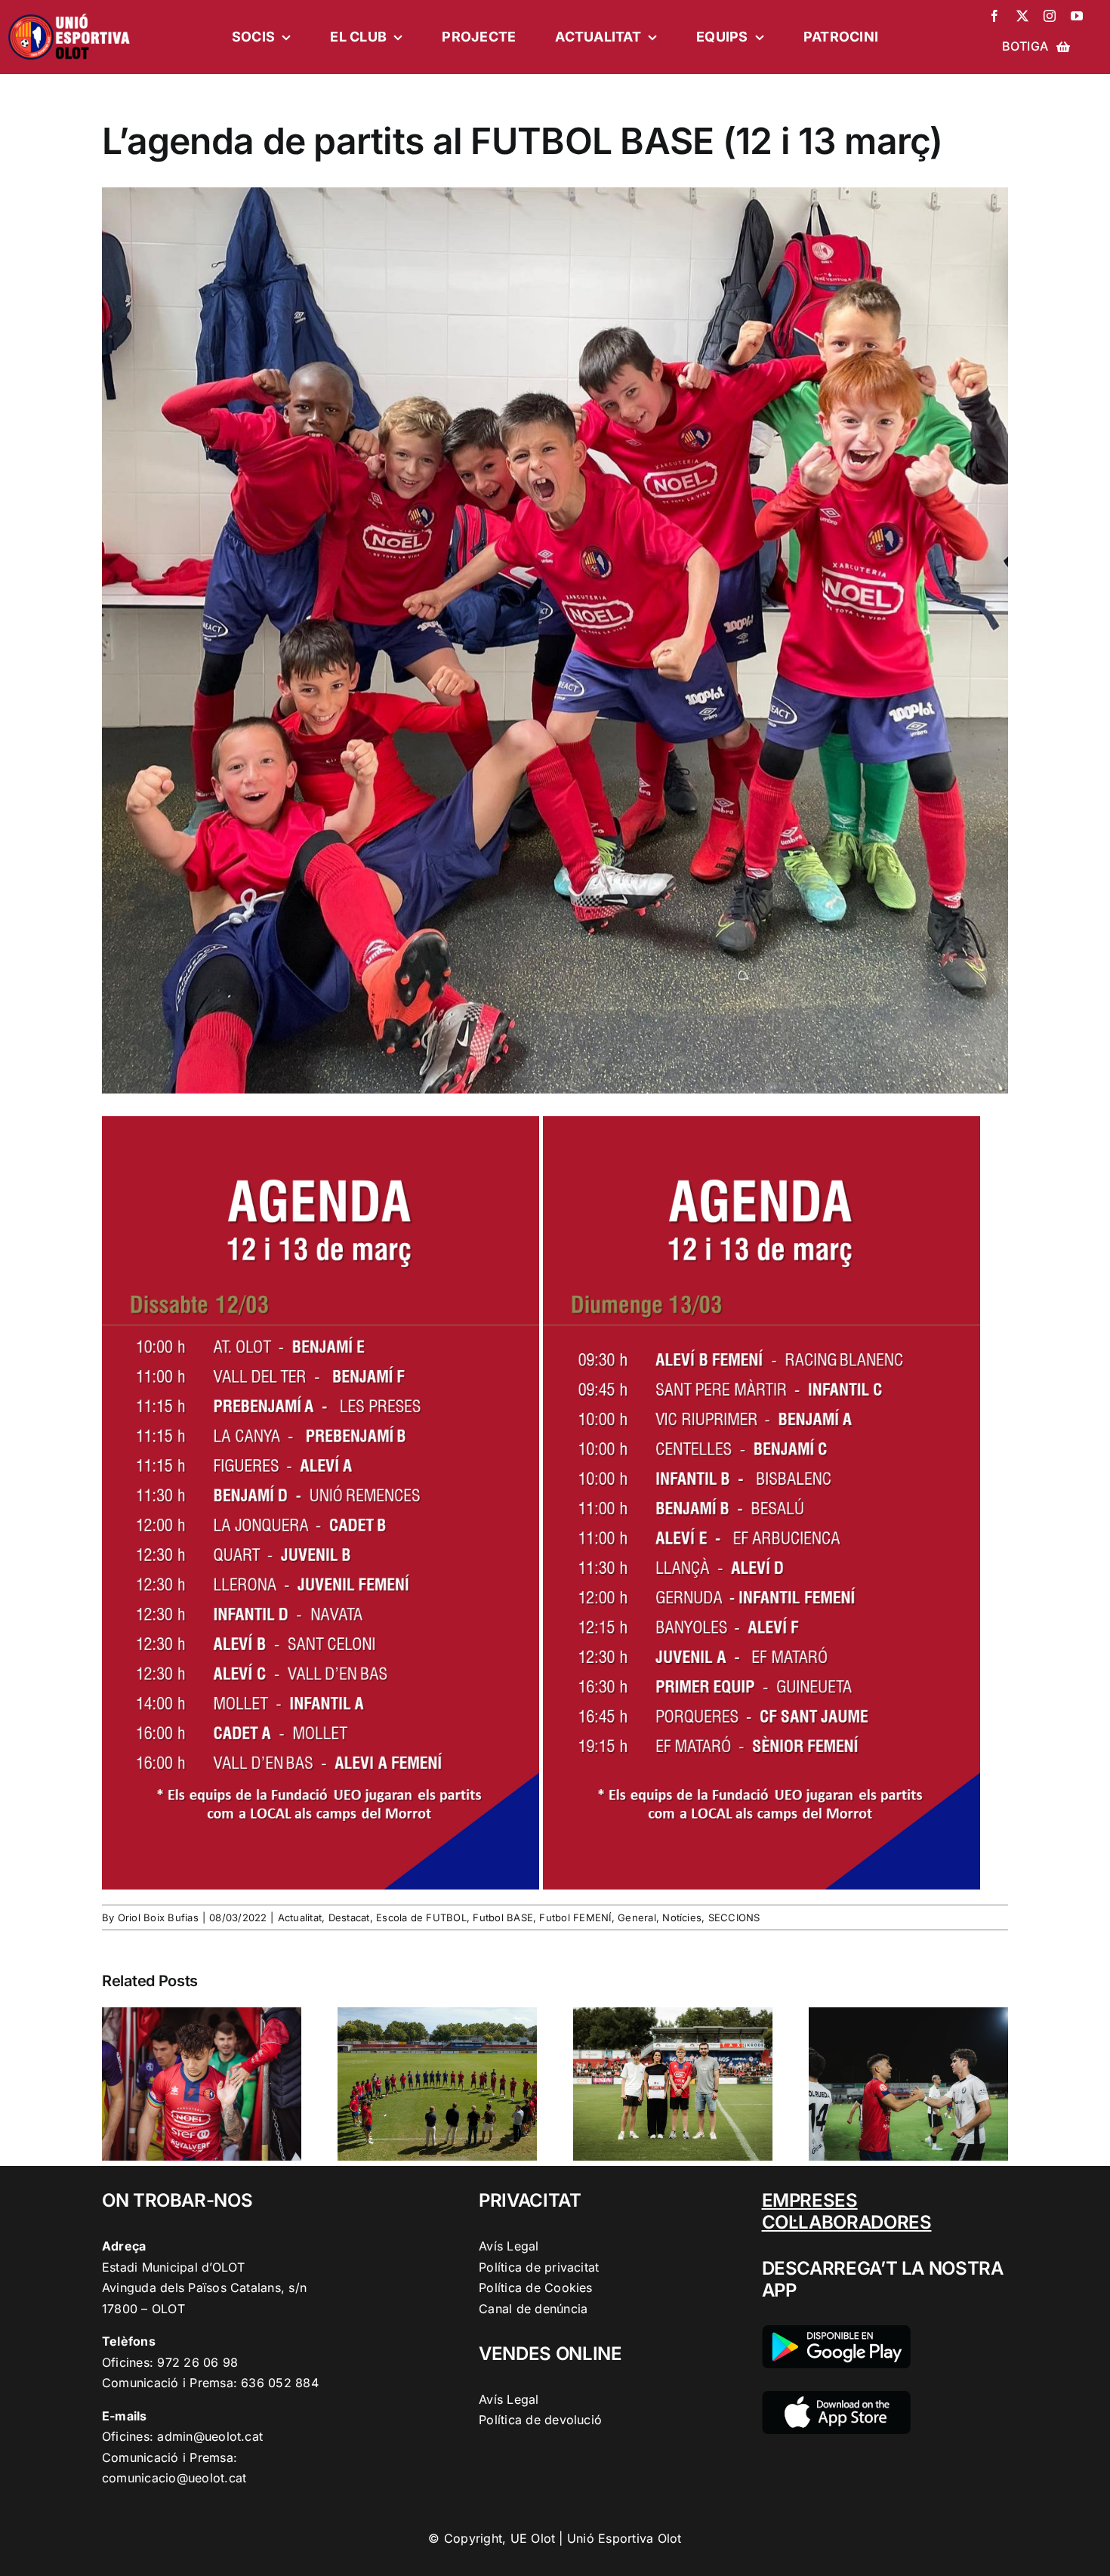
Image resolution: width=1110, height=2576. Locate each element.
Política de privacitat (539, 2267)
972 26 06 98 (197, 2362)
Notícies (682, 1917)
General (637, 1917)
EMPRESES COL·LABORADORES (847, 2211)
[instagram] (1050, 16)
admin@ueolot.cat (210, 2436)
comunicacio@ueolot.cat (174, 2478)
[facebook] (994, 16)
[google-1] (836, 2331)
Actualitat (300, 1917)
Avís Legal (509, 2246)
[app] (836, 2397)
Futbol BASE (503, 1917)
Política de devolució (540, 2420)
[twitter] (1022, 16)
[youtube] (1077, 16)
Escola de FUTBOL (421, 1917)
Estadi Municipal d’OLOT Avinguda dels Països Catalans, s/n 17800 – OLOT (204, 2288)
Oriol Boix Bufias (158, 1917)
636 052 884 (280, 2383)
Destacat (349, 1917)
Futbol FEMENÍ (575, 1917)
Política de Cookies (536, 2288)
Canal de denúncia (533, 2309)
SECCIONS (734, 1917)
